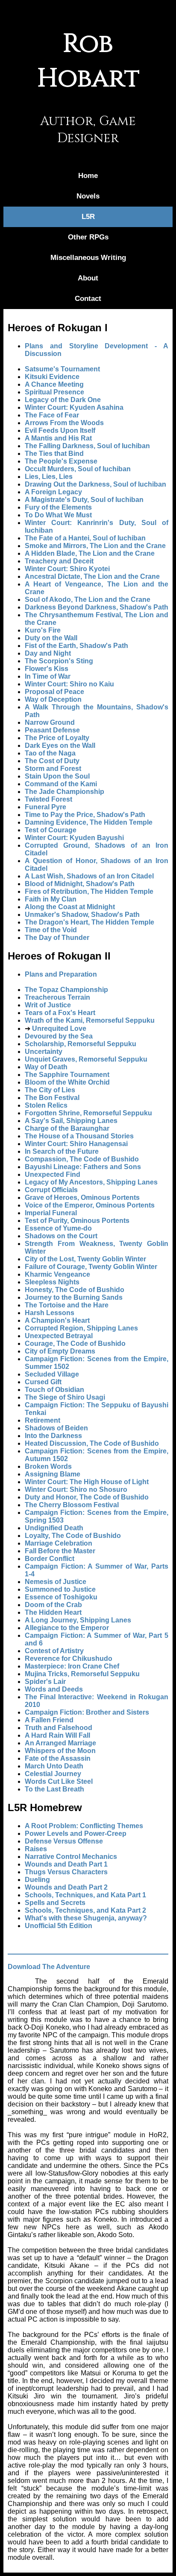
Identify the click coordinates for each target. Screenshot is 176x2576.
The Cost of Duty (52, 761)
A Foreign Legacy (53, 492)
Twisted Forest (48, 799)
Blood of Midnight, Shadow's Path (80, 884)
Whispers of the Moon (60, 1751)
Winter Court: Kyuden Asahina (74, 407)
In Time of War (48, 676)
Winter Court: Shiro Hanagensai (76, 1144)
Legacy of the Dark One (63, 400)
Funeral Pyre (45, 807)
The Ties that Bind (54, 454)
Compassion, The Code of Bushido (82, 1159)
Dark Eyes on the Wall (60, 745)
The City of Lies (50, 1090)
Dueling (37, 1880)
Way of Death (46, 1067)
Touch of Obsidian (54, 1390)
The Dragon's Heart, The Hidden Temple (89, 922)
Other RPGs (88, 237)
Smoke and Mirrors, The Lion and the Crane (95, 546)
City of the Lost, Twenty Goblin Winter (85, 1259)
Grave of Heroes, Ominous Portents (82, 1198)
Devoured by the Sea (59, 1036)
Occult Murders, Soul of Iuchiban (78, 469)
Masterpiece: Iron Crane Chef (72, 1666)
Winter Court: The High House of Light (87, 1482)
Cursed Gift (43, 1382)
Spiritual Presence (54, 392)
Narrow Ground (50, 722)
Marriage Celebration (59, 1543)
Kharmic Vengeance (57, 1274)
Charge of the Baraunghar (67, 1128)
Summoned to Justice (60, 1589)
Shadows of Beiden (56, 1428)
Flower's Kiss (47, 669)
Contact (88, 299)
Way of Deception (53, 699)
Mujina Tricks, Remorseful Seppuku (82, 1674)
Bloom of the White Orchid (67, 1082)
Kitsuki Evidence (52, 377)
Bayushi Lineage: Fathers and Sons (83, 1167)
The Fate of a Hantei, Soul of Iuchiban (85, 538)
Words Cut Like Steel (59, 1781)
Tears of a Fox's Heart (60, 1013)
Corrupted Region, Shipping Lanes (81, 1328)
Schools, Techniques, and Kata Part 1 (85, 1895)
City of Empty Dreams (60, 1351)
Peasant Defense (52, 730)
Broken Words (48, 1466)
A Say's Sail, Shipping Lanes (71, 1121)
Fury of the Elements (58, 507)
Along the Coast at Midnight (70, 907)
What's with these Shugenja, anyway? (86, 1918)
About (88, 278)
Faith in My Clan (51, 899)
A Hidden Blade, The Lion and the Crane (90, 553)
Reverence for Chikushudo (69, 1659)
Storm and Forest (53, 769)
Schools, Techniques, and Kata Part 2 (85, 1910)
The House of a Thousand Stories (79, 1136)
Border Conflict (50, 1559)
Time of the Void (51, 930)
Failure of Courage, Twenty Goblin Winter (91, 1267)
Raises (36, 1849)
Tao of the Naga (50, 753)
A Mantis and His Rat (58, 438)
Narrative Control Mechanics (71, 1857)
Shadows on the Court (61, 1236)
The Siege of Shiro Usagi (65, 1397)
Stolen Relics (46, 1105)
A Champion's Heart (57, 1320)
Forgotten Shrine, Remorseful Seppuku (88, 1113)
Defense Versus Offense (64, 1841)
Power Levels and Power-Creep (76, 1834)
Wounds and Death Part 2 (66, 1887)
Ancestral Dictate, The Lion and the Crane (92, 576)
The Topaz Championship (66, 990)
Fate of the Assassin (58, 1758)
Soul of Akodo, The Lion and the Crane (88, 600)
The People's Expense (61, 461)
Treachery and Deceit (59, 561)
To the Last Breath (54, 1789)
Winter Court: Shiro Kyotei (67, 569)
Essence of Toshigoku (61, 1597)
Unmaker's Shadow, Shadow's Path (82, 915)
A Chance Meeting (54, 384)
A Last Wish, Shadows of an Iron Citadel (89, 876)
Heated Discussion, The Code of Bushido (92, 1443)
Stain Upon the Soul (57, 776)
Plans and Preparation (61, 974)
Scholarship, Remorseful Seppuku (81, 1044)
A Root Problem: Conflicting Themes (84, 1826)
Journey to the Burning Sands (74, 1297)
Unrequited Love (59, 1028)
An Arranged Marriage (60, 1743)
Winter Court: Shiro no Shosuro (76, 1489)
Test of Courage (51, 830)
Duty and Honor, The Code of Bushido (87, 1497)
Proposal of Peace (54, 692)
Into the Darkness (53, 1436)
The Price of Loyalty (57, 738)
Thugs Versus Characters (66, 1872)
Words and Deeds (54, 1689)
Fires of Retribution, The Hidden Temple (89, 891)
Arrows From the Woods (64, 423)
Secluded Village (52, 1374)
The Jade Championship (65, 792)
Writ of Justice (48, 1005)
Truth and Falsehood (59, 1728)
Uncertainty (44, 1052)
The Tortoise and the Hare (67, 1305)
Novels (88, 196)
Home (88, 176)
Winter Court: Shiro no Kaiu (69, 684)
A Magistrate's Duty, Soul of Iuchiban (84, 500)
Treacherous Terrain (57, 997)
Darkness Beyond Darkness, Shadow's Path (97, 607)
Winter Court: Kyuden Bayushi (74, 838)
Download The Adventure (49, 1967)
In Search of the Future (62, 1151)
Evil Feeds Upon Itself (60, 430)
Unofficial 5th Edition (59, 1926)
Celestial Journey (53, 1774)
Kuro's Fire (43, 630)
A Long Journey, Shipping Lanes (78, 1620)
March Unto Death (54, 1766)
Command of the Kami (61, 784)
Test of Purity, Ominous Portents (77, 1221)
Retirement (43, 1420)
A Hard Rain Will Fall (57, 1735)
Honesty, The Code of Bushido (75, 1290)
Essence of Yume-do (58, 1228)
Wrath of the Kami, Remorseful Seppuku (90, 1020)
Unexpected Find (53, 1174)
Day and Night (48, 653)
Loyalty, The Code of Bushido (73, 1536)
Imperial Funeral (51, 1213)
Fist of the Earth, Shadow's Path (76, 646)
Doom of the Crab (53, 1605)
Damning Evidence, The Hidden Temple (89, 822)
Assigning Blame (53, 1474)
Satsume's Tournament (62, 369)
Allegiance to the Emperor (67, 1628)
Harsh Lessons (50, 1313)
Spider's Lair (45, 1682)
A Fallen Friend (49, 1720)
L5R (88, 217)
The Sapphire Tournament (67, 1075)
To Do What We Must (58, 515)
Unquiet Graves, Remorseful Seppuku (86, 1059)
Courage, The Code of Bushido (75, 1343)
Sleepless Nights (52, 1282)
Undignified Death (54, 1528)
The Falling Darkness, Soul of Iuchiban (87, 446)
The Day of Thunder (57, 938)
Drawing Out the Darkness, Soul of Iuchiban (95, 484)
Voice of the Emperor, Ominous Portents (90, 1205)
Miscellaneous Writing (88, 258)
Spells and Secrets (55, 1903)
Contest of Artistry (54, 1651)
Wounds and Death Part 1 (66, 1864)
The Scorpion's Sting (59, 661)
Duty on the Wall (51, 638)
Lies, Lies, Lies (49, 477)
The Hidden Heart (53, 1612)
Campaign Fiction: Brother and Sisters (87, 1712)
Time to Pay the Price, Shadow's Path (85, 815)
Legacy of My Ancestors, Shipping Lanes (91, 1182)
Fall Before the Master (60, 1551)
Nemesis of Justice (56, 1582)
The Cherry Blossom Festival (72, 1505)
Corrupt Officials (51, 1190)
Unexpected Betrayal (59, 1336)
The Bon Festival (52, 1098)
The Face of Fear (52, 415)
